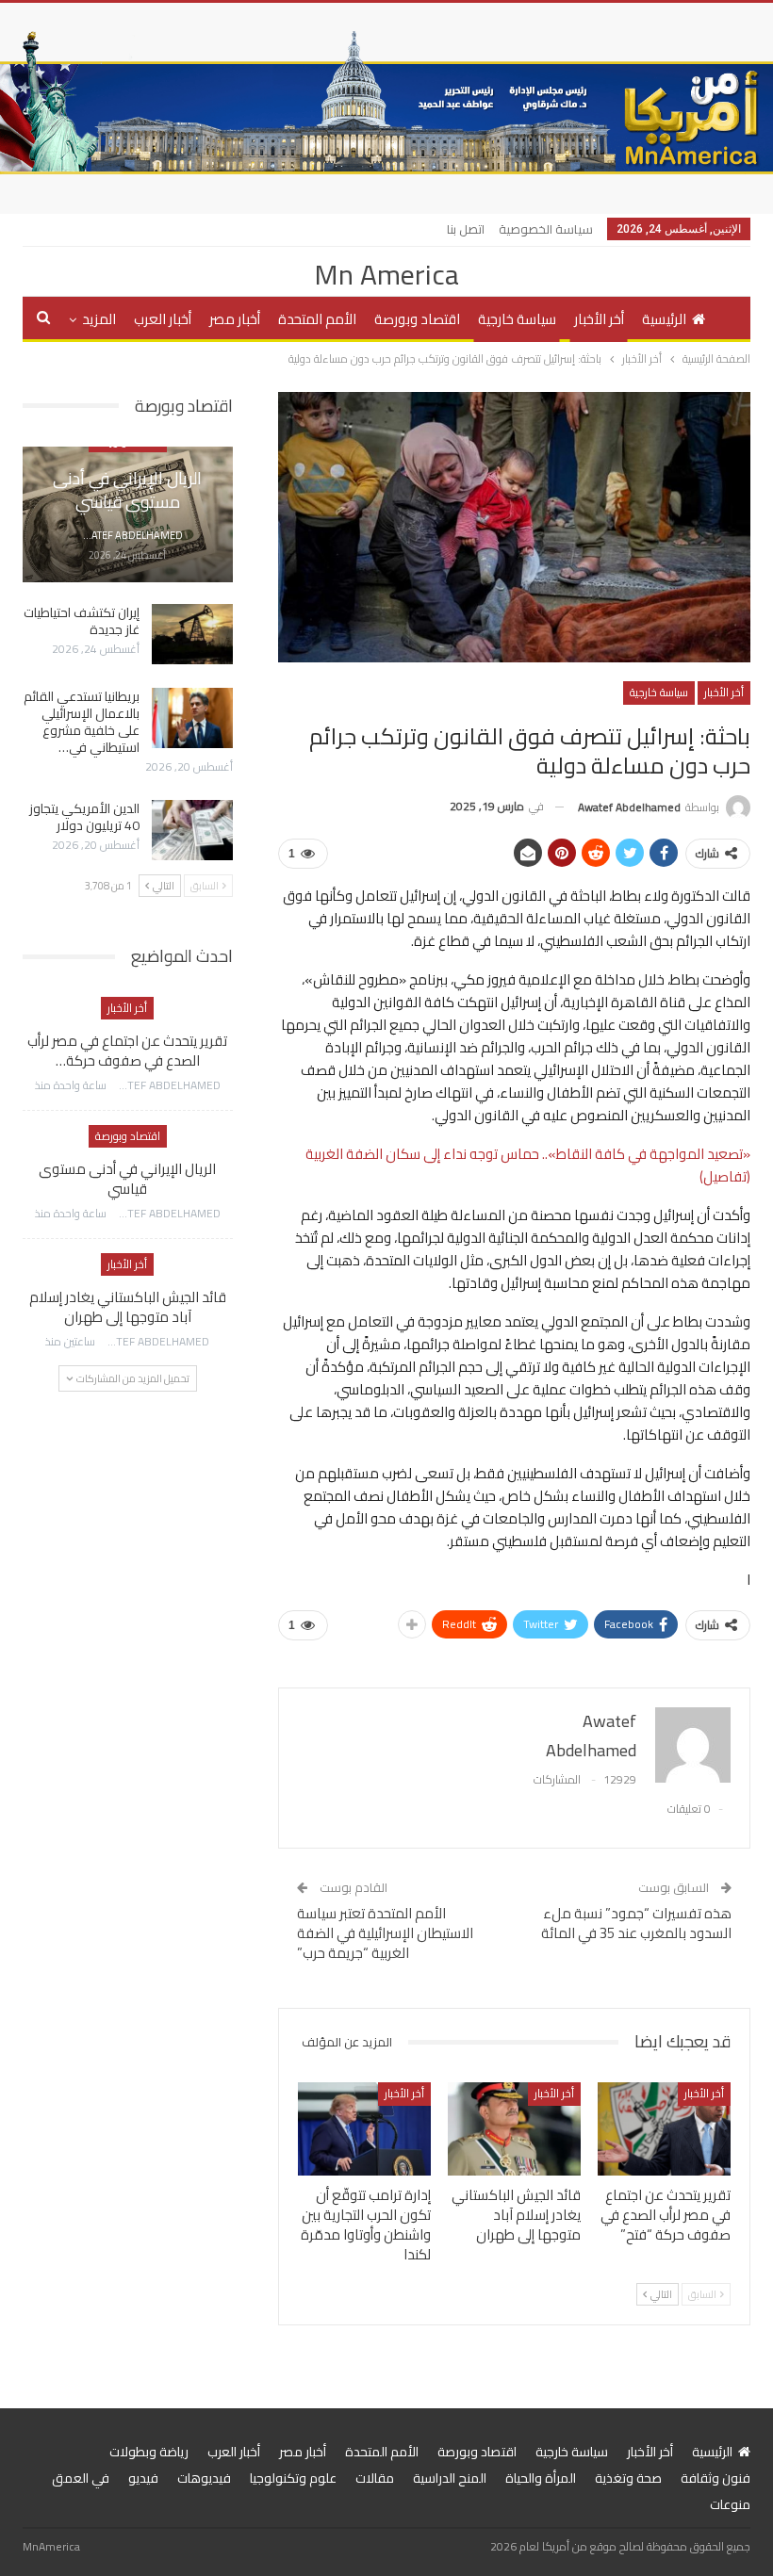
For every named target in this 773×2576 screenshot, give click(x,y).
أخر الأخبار (599, 319)
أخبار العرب (163, 319)
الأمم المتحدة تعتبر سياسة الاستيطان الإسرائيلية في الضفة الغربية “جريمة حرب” (385, 1933)
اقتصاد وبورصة (417, 319)
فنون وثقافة (715, 2478)
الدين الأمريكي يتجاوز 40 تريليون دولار (84, 817)
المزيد (99, 319)
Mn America (386, 274)
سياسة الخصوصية (546, 229)
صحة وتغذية (628, 2478)
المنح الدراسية (450, 2478)
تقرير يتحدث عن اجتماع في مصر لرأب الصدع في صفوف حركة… (127, 1051)
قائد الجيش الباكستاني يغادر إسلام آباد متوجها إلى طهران (128, 1307)
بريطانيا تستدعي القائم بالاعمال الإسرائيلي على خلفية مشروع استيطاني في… (82, 722)
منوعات (730, 2504)
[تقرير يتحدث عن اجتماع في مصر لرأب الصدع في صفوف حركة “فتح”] (664, 2129)
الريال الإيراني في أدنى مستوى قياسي (127, 490)
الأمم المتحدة (317, 319)
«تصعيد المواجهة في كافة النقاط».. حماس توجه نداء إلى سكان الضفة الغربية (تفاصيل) (528, 1165)
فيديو (143, 2478)
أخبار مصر (235, 319)
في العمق (81, 2478)
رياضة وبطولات (149, 2452)
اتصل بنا (466, 229)
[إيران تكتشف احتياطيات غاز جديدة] (192, 634)
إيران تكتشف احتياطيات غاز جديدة (82, 621)
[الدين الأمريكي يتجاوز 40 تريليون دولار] (192, 830)
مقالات (375, 2478)
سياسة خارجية (517, 319)
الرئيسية (664, 319)
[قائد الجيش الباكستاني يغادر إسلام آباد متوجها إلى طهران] (514, 2129)
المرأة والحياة (541, 2478)
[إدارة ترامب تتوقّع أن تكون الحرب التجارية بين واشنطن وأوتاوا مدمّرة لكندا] (364, 2129)
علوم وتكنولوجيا (293, 2478)
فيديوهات (204, 2478)
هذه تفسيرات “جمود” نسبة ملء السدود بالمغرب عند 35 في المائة (636, 1923)
